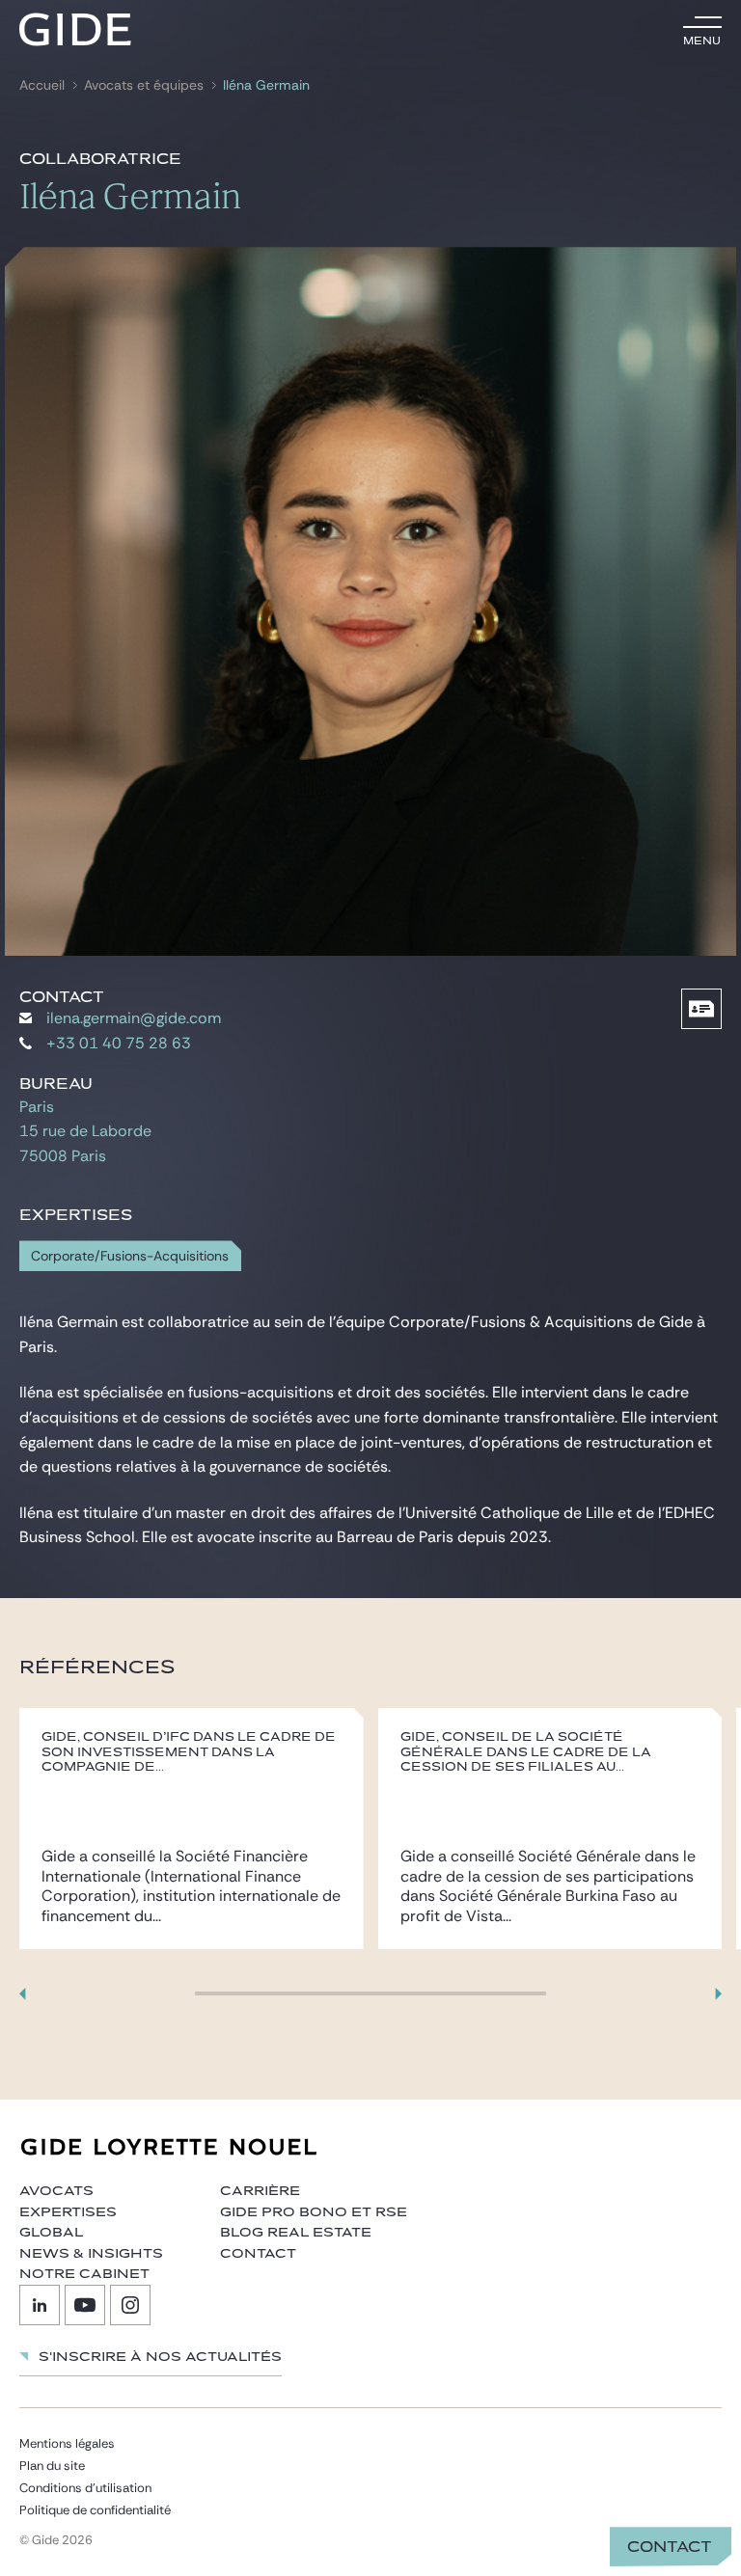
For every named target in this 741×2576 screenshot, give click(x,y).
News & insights (91, 2254)
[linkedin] (40, 2305)
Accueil (42, 85)
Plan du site (52, 2466)
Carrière (260, 2191)
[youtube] (85, 2305)
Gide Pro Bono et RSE (314, 2212)
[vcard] (701, 1009)
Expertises (68, 2212)
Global (51, 2233)
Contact (670, 2547)
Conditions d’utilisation (85, 2488)
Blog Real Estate (296, 2233)
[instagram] (130, 2305)
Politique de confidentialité (95, 2510)
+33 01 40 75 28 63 (119, 1043)
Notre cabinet (84, 2274)
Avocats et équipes (144, 85)
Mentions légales (67, 2443)
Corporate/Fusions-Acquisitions (130, 1256)
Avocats (56, 2191)
